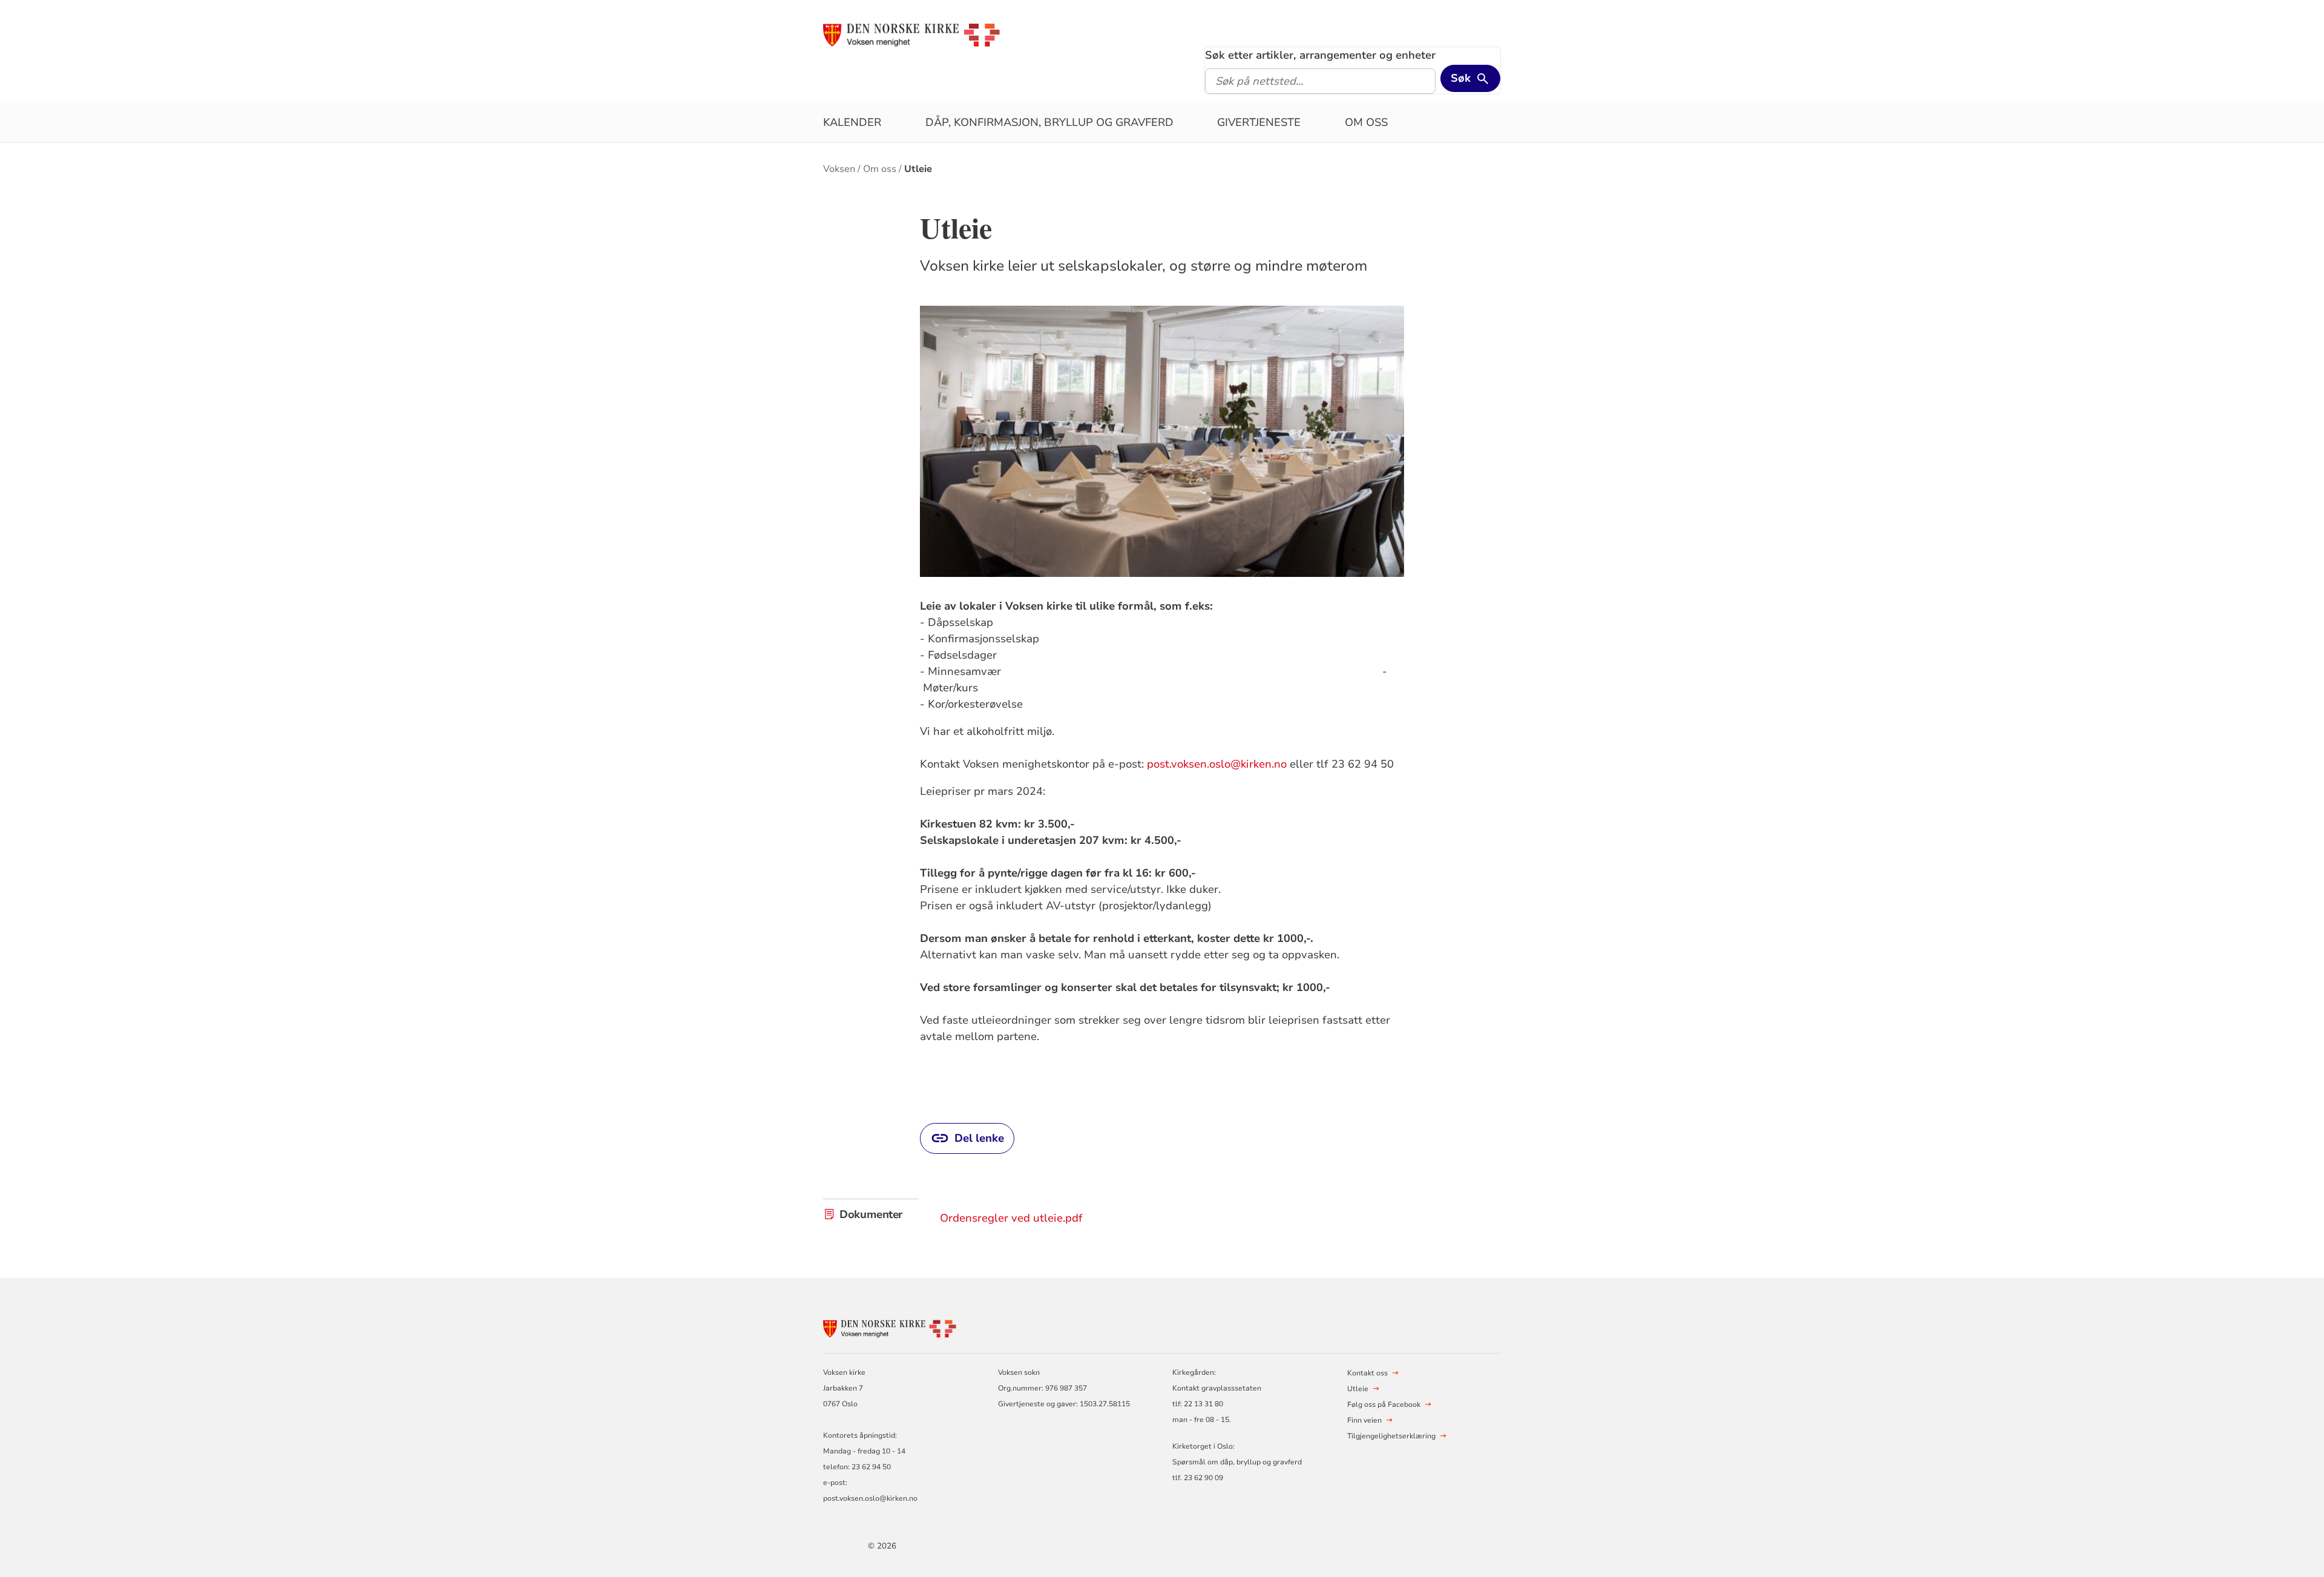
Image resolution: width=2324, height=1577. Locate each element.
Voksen (839, 169)
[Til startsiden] (911, 35)
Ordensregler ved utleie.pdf (1011, 1218)
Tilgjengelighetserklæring (1391, 1436)
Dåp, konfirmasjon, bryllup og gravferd (1049, 122)
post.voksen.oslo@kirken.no (1217, 764)
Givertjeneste (1259, 122)
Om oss (1366, 122)
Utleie (918, 169)
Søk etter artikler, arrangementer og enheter (1320, 55)
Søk (1461, 78)
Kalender (852, 122)
